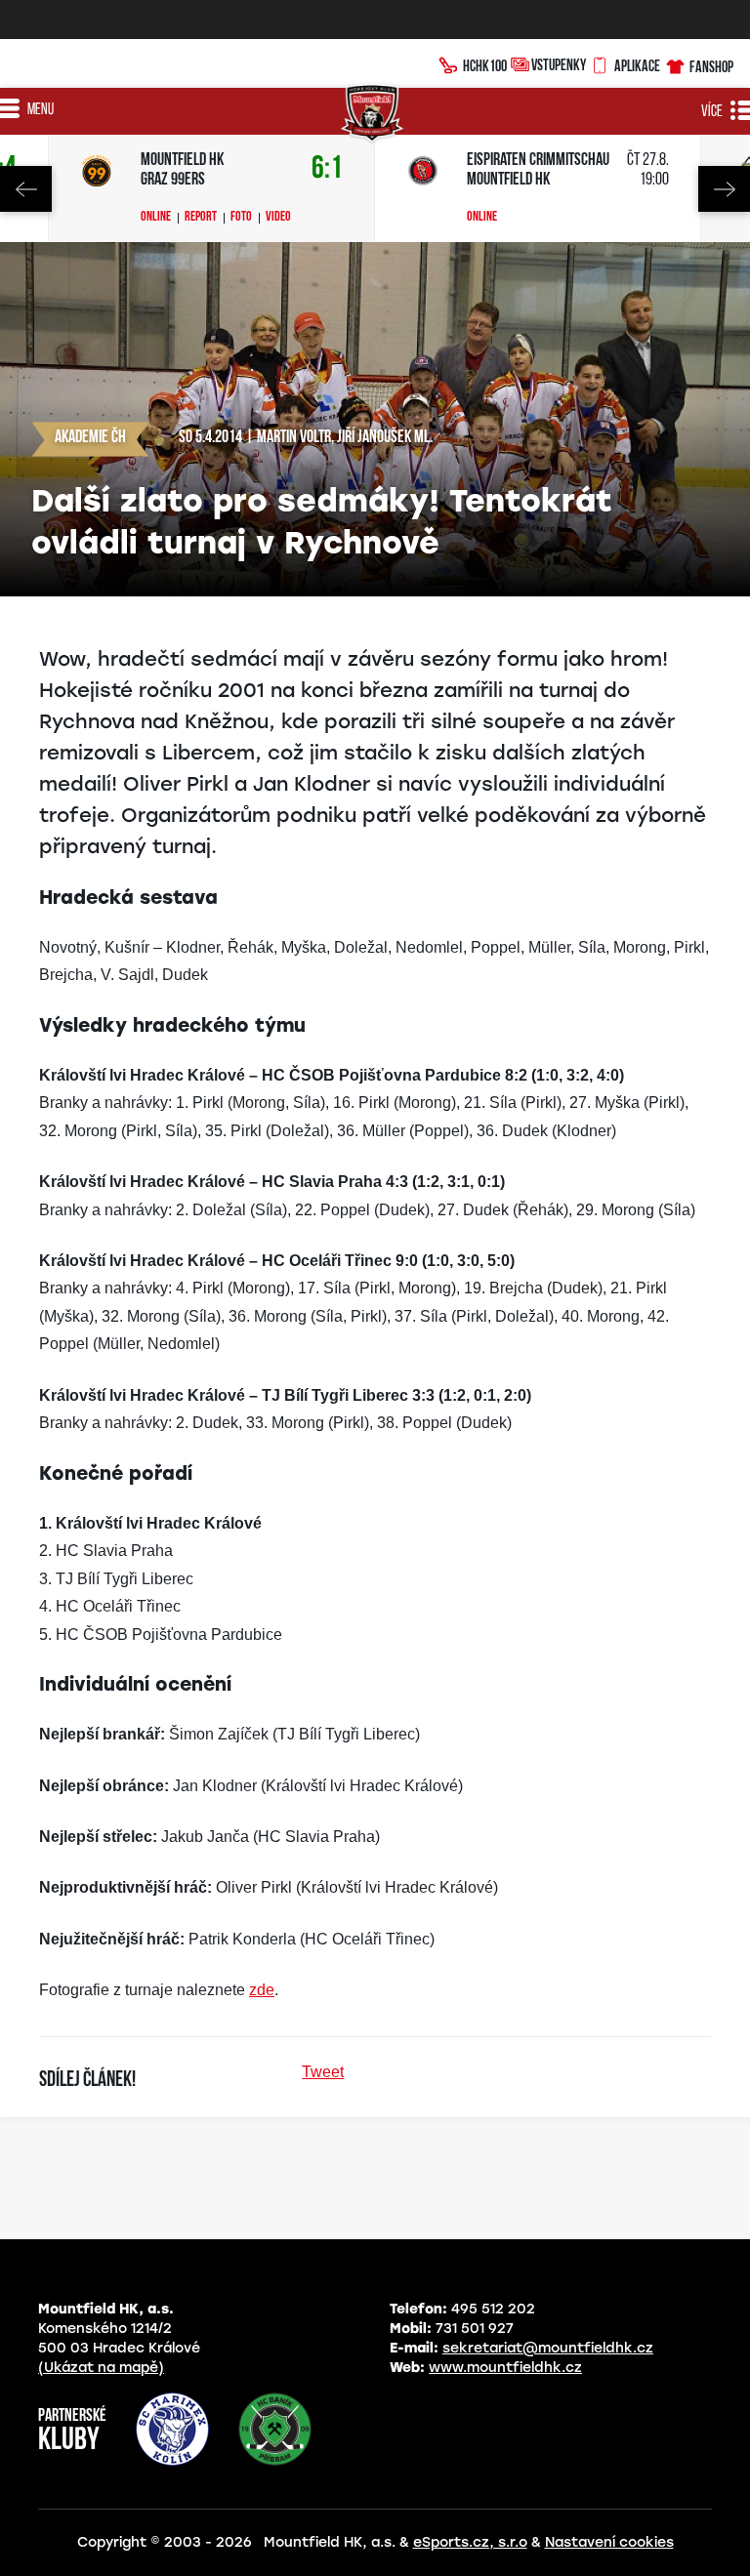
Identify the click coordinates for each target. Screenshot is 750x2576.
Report (201, 218)
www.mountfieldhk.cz (505, 2368)
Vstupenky (559, 64)
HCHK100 (485, 65)
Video (278, 218)
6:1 (327, 169)
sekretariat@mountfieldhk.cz (548, 2348)
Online (156, 218)
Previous (26, 189)
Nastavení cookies (609, 2542)
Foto (241, 218)
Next (724, 189)
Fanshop (711, 66)
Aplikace (637, 65)
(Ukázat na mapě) (101, 2368)
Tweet (323, 2072)
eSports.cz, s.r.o (470, 2542)
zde (262, 1990)
